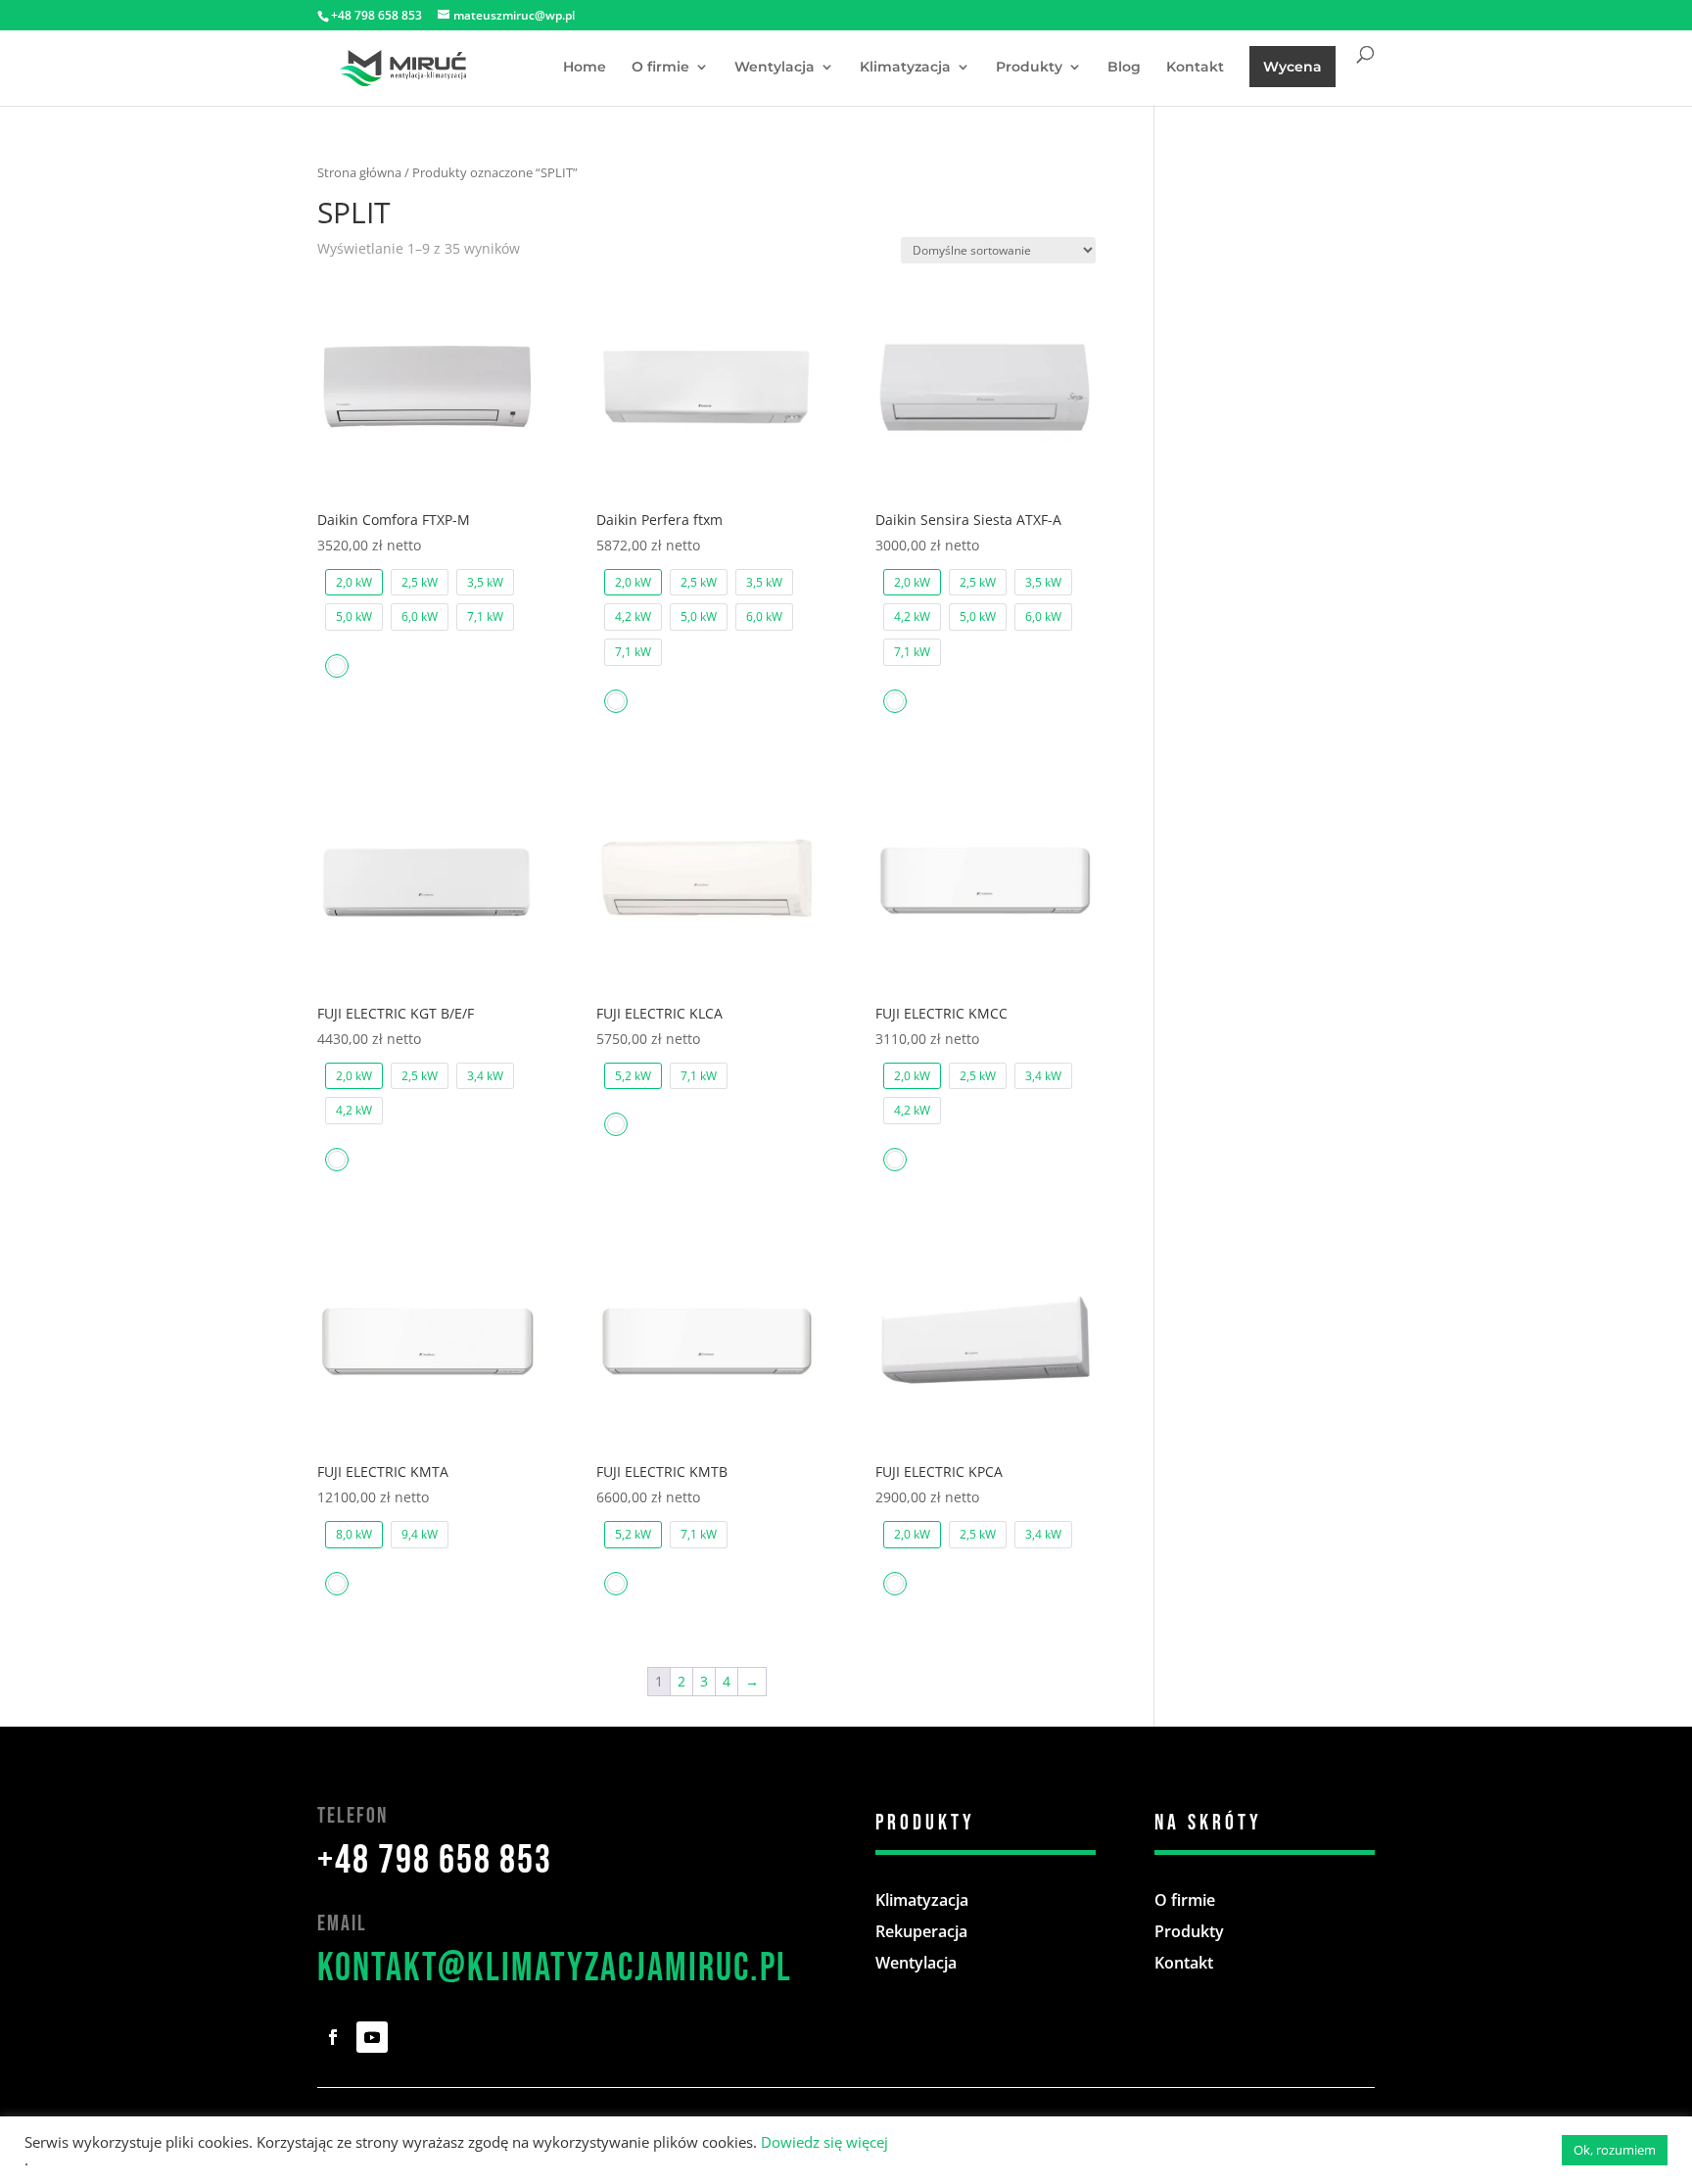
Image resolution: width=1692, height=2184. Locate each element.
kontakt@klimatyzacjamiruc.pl (555, 1969)
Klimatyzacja (905, 68)
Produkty (1029, 68)
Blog (1124, 68)
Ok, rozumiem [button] (1615, 2150)
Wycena (1292, 67)
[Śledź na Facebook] (333, 2037)
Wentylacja (775, 68)
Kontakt (1195, 68)
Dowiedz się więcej (824, 2142)
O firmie (660, 68)
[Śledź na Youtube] (372, 2037)
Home (585, 68)
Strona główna (359, 172)
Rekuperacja (921, 1931)
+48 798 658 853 (435, 1861)
